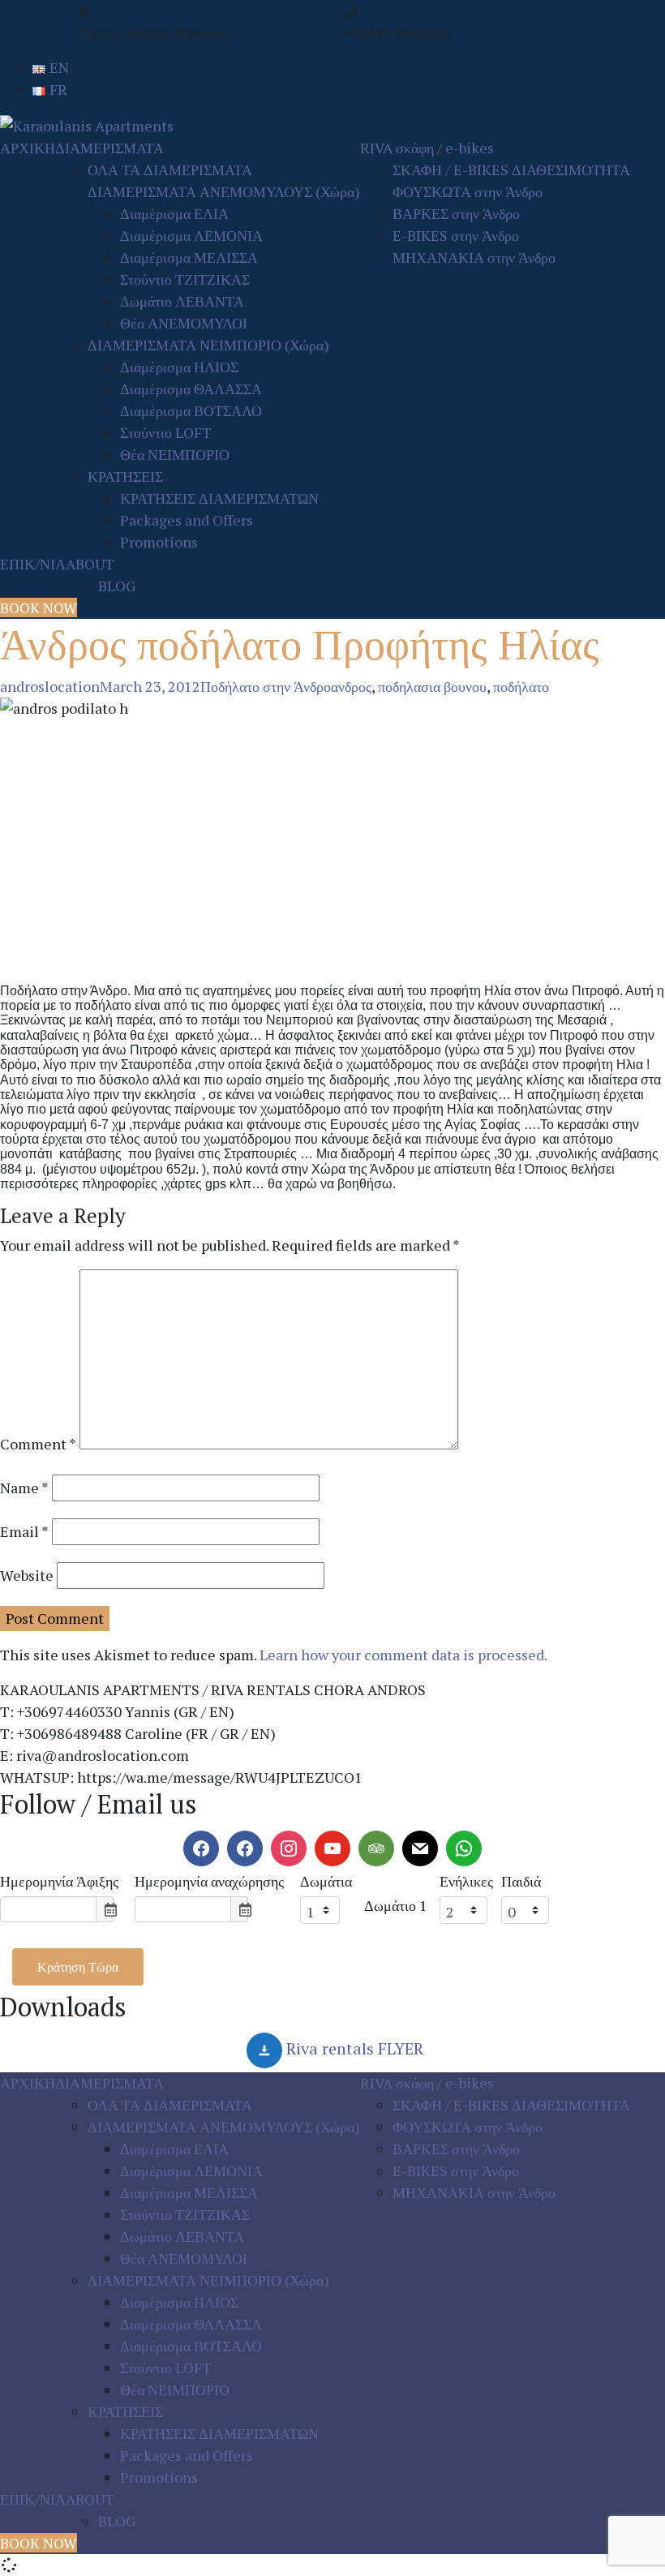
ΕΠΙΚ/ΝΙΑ (33, 564)
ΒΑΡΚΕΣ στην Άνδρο (456, 213)
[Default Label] (245, 1848)
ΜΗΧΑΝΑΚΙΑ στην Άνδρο (474, 257)
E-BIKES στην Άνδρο (456, 235)
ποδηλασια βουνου (432, 686)
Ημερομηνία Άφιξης (59, 1881)
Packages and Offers (187, 520)
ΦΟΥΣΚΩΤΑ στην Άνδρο (468, 191)
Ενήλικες (466, 1881)
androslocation (50, 686)
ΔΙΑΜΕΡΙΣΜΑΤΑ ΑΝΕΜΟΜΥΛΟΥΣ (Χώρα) (224, 191)
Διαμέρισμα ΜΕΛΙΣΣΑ (189, 257)
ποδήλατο (521, 686)
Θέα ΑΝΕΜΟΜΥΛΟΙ (184, 323)
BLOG (117, 586)
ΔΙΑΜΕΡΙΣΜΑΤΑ (109, 148)
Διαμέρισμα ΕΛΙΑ (174, 213)
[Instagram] (289, 1848)
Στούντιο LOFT (166, 432)
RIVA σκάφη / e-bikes (427, 148)
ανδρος (351, 686)
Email (24, 1531)
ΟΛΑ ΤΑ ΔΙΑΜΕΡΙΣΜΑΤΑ (170, 170)
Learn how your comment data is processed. (403, 1655)
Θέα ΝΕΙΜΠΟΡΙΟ (175, 454)
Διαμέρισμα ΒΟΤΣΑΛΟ (191, 410)
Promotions (159, 542)
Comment (38, 1444)
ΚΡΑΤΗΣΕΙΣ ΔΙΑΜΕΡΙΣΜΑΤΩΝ (219, 498)
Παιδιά (521, 1881)
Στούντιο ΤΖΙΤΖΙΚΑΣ (185, 279)
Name (24, 1488)
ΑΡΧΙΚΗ (28, 148)
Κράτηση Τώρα (78, 1967)
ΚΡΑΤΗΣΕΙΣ (125, 476)
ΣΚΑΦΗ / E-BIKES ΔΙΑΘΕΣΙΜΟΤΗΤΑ (511, 170)
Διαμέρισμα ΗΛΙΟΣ (179, 367)
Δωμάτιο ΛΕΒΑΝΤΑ (182, 301)
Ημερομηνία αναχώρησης (209, 1881)
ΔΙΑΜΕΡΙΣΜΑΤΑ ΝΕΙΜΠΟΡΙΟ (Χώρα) (208, 345)
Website (27, 1575)
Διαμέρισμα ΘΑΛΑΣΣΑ (191, 389)
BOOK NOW (39, 608)
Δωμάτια (326, 1881)
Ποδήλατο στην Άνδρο (266, 686)
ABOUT (90, 564)
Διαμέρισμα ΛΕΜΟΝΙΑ (191, 235)
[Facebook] (201, 1848)
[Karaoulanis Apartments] (87, 124)
